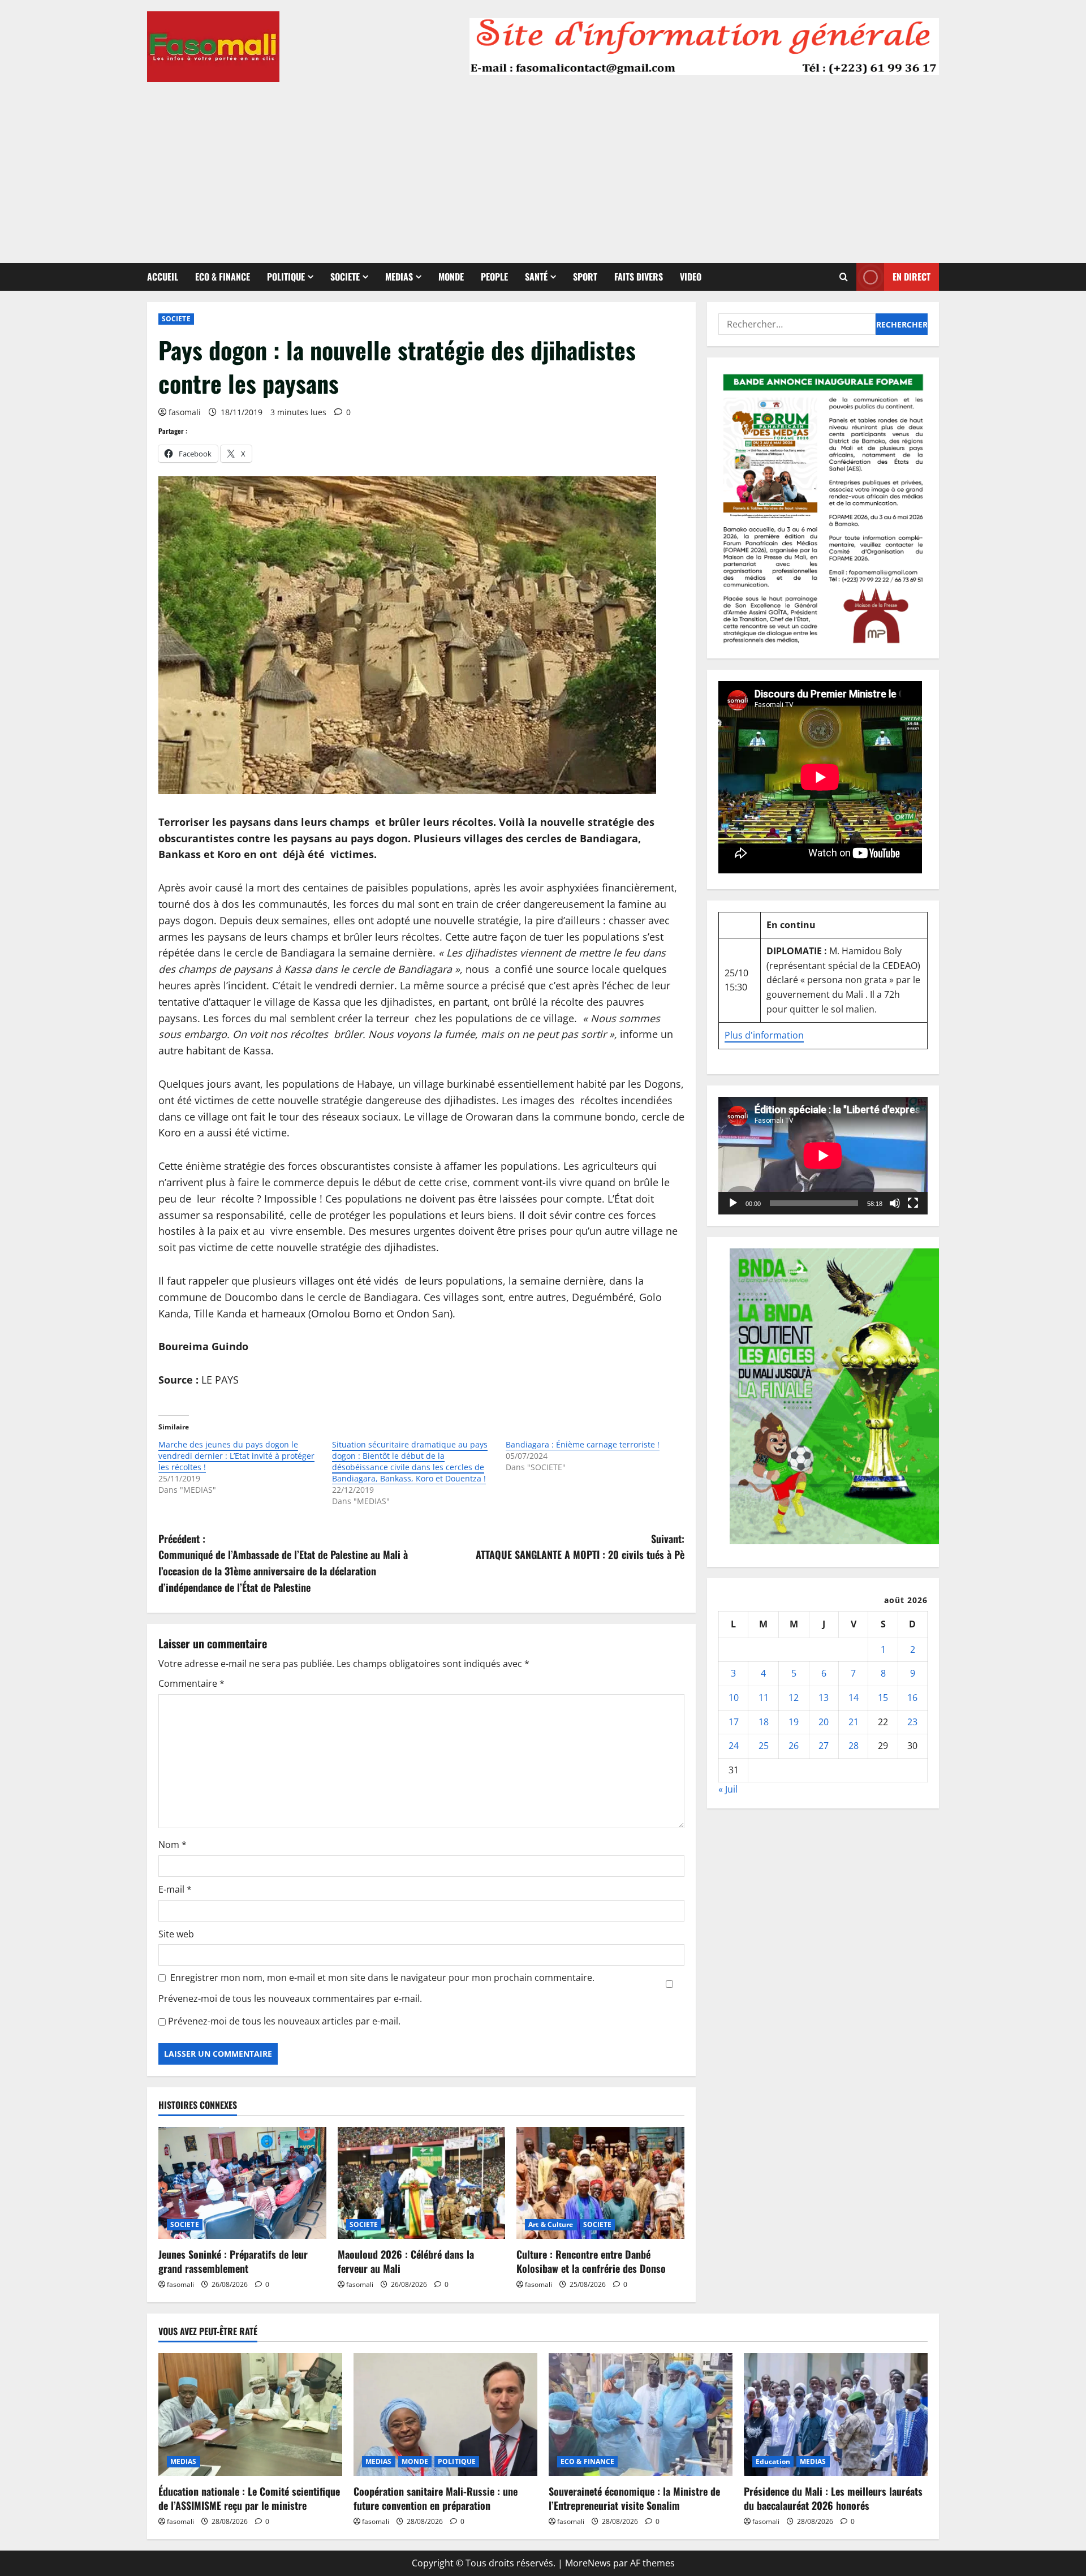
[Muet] (895, 1203)
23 (912, 1721)
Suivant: (580, 1547)
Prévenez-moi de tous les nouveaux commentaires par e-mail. (290, 1998)
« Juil (728, 1789)
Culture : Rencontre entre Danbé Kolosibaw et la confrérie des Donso (591, 2261)
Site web (176, 1934)
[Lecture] (733, 1203)
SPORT (585, 277)
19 (794, 1721)
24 (734, 1746)
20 (824, 1721)
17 (734, 1721)
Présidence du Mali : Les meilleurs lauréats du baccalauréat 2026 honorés (833, 2498)
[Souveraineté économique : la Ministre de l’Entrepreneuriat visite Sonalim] (641, 2415)
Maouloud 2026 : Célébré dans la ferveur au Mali (406, 2261)
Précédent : (283, 1563)
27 (824, 1746)
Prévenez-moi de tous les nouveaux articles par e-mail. (284, 2021)
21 (854, 1721)
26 (794, 1746)
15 (883, 1698)
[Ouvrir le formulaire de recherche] (844, 277)
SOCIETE (345, 277)
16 (912, 1698)
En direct (912, 277)
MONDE (451, 277)
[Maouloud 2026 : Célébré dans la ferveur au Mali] (422, 2183)
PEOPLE (494, 277)
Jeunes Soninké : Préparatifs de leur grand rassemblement (233, 2261)
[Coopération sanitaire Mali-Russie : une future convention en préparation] (445, 2415)
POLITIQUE (286, 277)
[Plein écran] (913, 1203)
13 (824, 1698)
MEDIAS (399, 277)
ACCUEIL (163, 277)
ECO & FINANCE (223, 277)
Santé (536, 277)
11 (764, 1698)
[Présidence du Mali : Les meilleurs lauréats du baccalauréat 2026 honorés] (836, 2415)
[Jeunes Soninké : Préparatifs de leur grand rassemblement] (242, 2183)
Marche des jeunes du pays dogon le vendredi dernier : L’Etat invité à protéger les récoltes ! (236, 1456)
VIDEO (691, 277)
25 (764, 1746)
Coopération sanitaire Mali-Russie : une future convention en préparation (436, 2498)
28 (854, 1746)
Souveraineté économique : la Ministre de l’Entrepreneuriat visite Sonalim (634, 2498)
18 (764, 1721)
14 (854, 1698)
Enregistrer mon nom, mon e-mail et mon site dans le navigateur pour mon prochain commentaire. (382, 1978)
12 (794, 1698)
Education (773, 2461)
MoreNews (588, 2563)
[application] (823, 1156)
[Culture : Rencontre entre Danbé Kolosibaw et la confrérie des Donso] (600, 2183)
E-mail (175, 1889)
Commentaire (191, 1683)
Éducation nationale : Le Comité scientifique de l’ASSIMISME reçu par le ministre (249, 2498)
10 (734, 1698)
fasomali (185, 412)
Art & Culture (551, 2224)
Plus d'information (764, 1035)
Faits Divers (639, 277)
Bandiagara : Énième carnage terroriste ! (583, 1444)
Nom (173, 1845)
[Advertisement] (543, 167)
